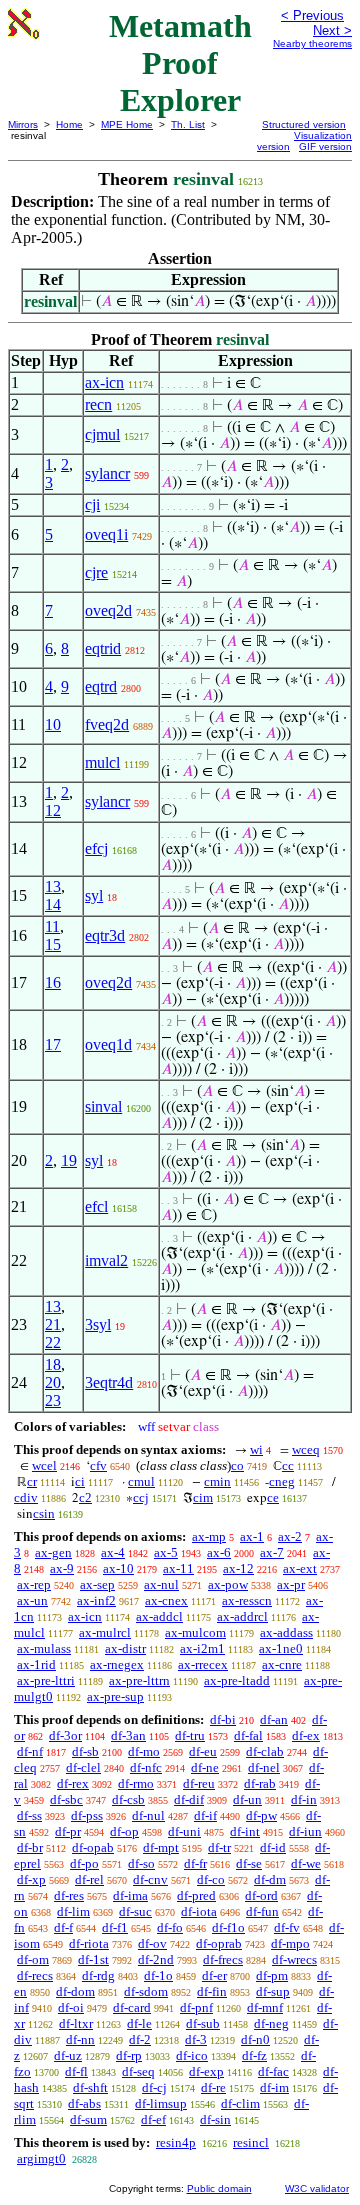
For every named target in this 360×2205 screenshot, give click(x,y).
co (237, 1465)
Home (69, 124)
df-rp (129, 2055)
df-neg (271, 2023)
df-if (205, 1815)
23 (53, 1400)
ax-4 (113, 1552)
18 (53, 1364)
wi (256, 1449)
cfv (98, 1465)
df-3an (128, 1735)
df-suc (135, 1911)
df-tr (219, 1847)
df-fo (170, 1927)
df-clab (265, 1751)
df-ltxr (76, 2023)
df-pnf (196, 2007)
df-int (245, 1831)
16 (53, 982)
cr (32, 1481)
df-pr (68, 1831)
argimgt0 (41, 2158)
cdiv (26, 1497)
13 (53, 886)
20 (53, 1382)
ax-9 (62, 1568)
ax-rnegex (117, 1664)
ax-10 (118, 1568)
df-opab (93, 1847)
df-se (249, 1863)
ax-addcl (159, 1616)
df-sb (85, 1751)
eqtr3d (105, 935)
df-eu (203, 1751)
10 (53, 724)
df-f (63, 1927)
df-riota (89, 1943)
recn (98, 404)
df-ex (306, 1735)
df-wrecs (294, 1959)
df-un (247, 1799)
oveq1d (108, 1044)
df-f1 (115, 1927)
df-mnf (265, 2007)
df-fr (195, 1863)
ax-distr (125, 1648)
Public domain (219, 2188)
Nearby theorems (312, 43)
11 (52, 926)
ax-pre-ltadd (237, 1680)
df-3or (65, 1735)
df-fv (287, 1927)
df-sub (203, 2023)
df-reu (199, 1783)
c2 (85, 1497)
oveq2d (108, 610)
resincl (251, 2142)
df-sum (88, 2119)
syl (94, 895)
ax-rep (34, 1584)
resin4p (176, 2142)
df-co (211, 1879)
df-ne (205, 1767)
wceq (306, 1449)
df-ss (29, 1815)
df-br (30, 1847)
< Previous (312, 15)
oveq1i (106, 534)
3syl (98, 1324)
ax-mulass (44, 1648)
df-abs (84, 2103)
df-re (213, 2087)
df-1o (158, 1975)
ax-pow (228, 1584)
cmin (217, 1481)
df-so (141, 1863)
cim (203, 1497)
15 (53, 944)
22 (53, 1342)
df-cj (154, 2087)
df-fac (273, 2071)
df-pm (272, 1975)
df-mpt (161, 1847)
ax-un (32, 1600)
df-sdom (146, 1991)
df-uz (68, 2055)
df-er (214, 1975)
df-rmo (136, 1783)
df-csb (128, 1799)
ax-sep (97, 1584)
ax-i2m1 (202, 1648)
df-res (69, 1895)
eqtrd (101, 686)
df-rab (260, 1783)
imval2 (106, 1260)
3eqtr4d (109, 1382)
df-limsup (161, 2103)
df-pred (196, 1895)
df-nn (80, 2039)
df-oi (71, 2007)
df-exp (206, 2071)
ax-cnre (282, 1664)
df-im (274, 2087)
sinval (103, 1106)
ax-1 (252, 1536)
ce (273, 1497)
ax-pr (291, 1584)
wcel (44, 1465)
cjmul (102, 434)
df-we (306, 1863)
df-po (84, 1863)
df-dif (189, 1799)
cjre (96, 572)
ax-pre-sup (115, 1696)
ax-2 (290, 1536)
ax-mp (209, 1536)
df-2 (140, 2039)
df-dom (75, 1991)
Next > (332, 30)
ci (80, 1481)
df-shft (90, 2087)
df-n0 (255, 2039)
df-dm (270, 1879)
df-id (273, 1847)
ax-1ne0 (281, 1648)
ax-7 (272, 1552)
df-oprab (219, 1943)
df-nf (30, 1751)
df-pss (87, 1815)
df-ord (261, 1895)
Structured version (304, 124)
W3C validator (317, 2188)
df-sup (273, 1991)
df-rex (73, 1783)
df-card (132, 2007)
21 (53, 1324)
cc (288, 1465)
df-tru (190, 1735)
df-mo (144, 1751)
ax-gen (53, 1552)
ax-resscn (247, 1600)
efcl (96, 1206)
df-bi (223, 1719)
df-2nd (156, 1959)
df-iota (199, 1911)
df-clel (83, 1767)
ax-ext (300, 1568)
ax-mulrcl (105, 1632)
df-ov (152, 1943)
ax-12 (238, 1568)
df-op (124, 1831)
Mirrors (23, 124)
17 (53, 1044)
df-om (33, 1959)
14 (53, 904)
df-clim (240, 2103)
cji (92, 504)
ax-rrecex (203, 1664)
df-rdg (98, 1975)
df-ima (130, 1895)
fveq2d (107, 724)
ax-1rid (36, 1664)
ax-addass (286, 1632)
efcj (96, 848)
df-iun (305, 1831)
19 (69, 1160)
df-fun (262, 1911)
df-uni (184, 1831)
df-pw (261, 1815)
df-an (274, 1719)
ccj (141, 1497)
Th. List (188, 124)
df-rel (89, 1879)
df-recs (35, 1975)
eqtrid (103, 648)
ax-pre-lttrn (139, 1680)
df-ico (192, 2055)
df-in (304, 1799)
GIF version (325, 146)
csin (44, 1513)
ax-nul (161, 1584)
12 (53, 810)
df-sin (215, 2119)
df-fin (212, 1991)
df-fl (76, 2071)
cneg (282, 1481)
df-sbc (66, 1799)
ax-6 (219, 1552)
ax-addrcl (242, 1616)
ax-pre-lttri (46, 1680)
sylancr (107, 473)
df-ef (153, 2119)
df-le (139, 2023)
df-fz (254, 2055)
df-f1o (228, 1927)
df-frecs (223, 1959)
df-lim (73, 1911)
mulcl (102, 762)
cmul (141, 1481)
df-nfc (146, 1767)
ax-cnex (166, 1600)
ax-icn (104, 382)
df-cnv (150, 1879)
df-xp (31, 1879)
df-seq (138, 2071)
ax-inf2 (96, 1600)
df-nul (148, 1815)
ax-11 (178, 1568)
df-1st (93, 1959)
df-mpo (290, 1943)
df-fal (248, 1735)
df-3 (196, 2039)
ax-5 (166, 1552)
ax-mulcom (195, 1632)
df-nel (264, 1767)
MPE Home (127, 124)
